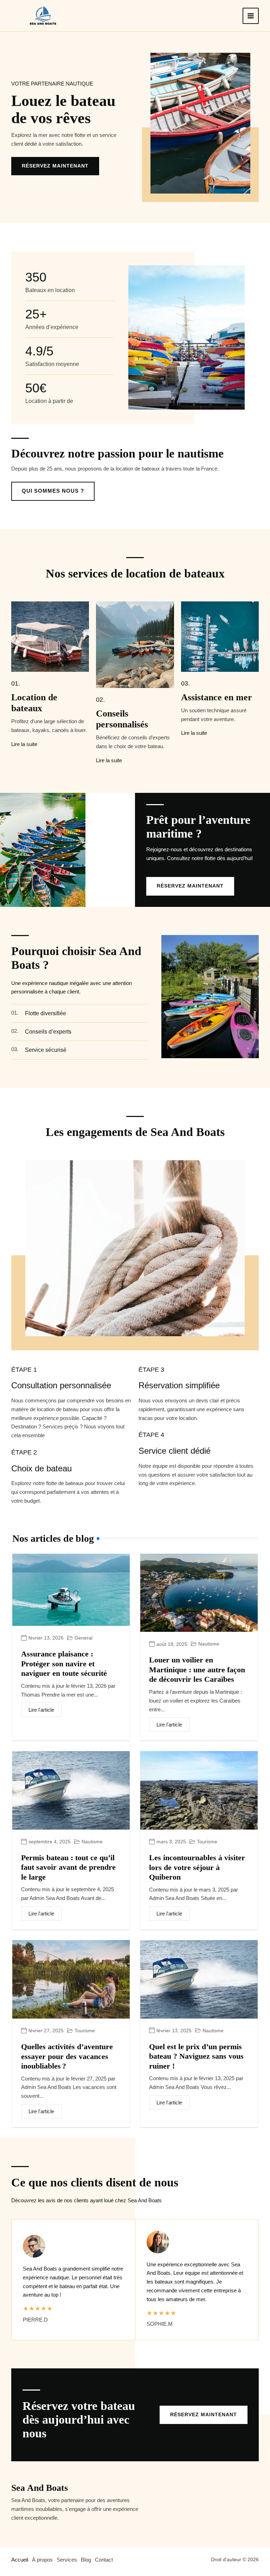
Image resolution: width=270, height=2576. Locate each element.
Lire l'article (41, 1710)
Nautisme (209, 1644)
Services (67, 2560)
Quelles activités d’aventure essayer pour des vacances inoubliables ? (67, 2056)
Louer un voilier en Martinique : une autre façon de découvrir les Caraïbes (197, 1669)
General (83, 1638)
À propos (42, 2560)
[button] (204, 2415)
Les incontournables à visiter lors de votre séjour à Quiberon (197, 1867)
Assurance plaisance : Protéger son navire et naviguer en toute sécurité (64, 1663)
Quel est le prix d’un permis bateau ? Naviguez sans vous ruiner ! (196, 2056)
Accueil (20, 2560)
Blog (86, 2560)
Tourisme (207, 1842)
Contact (104, 2560)
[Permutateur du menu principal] (251, 16)
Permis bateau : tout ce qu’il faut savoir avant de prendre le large (68, 1867)
